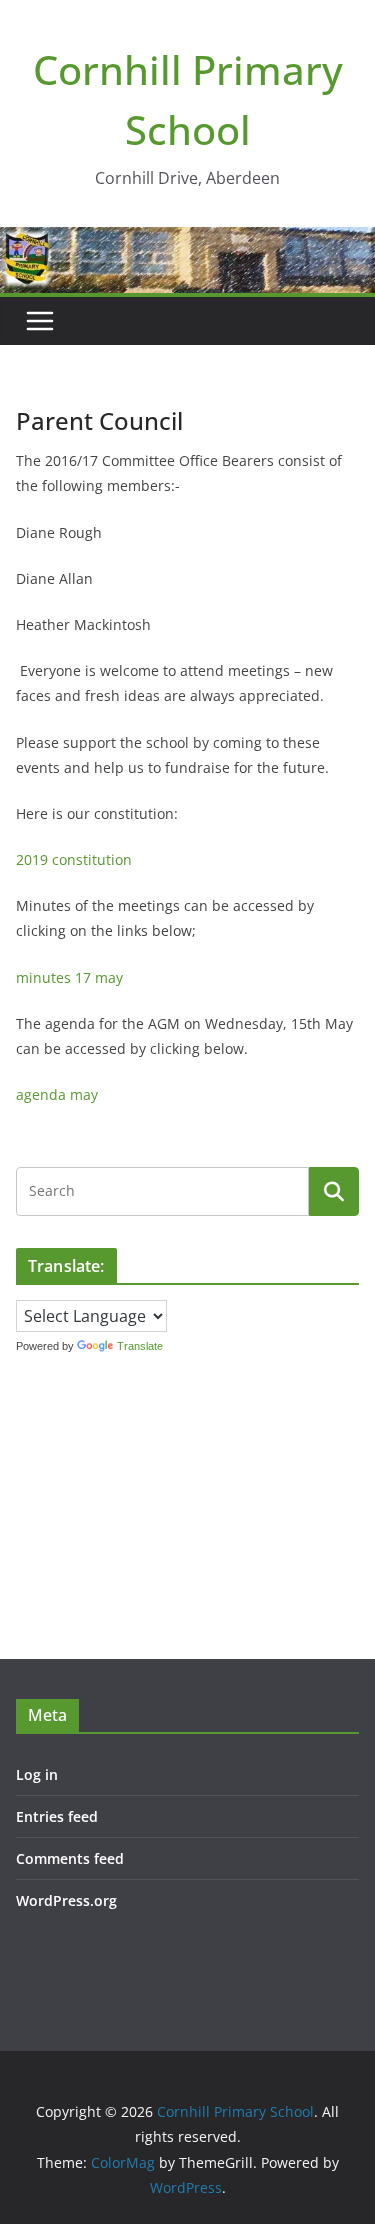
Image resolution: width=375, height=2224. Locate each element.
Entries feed (57, 1816)
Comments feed (70, 1858)
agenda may (57, 1094)
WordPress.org (66, 1900)
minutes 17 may (69, 977)
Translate (140, 1346)
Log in (37, 1774)
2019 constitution (74, 859)
